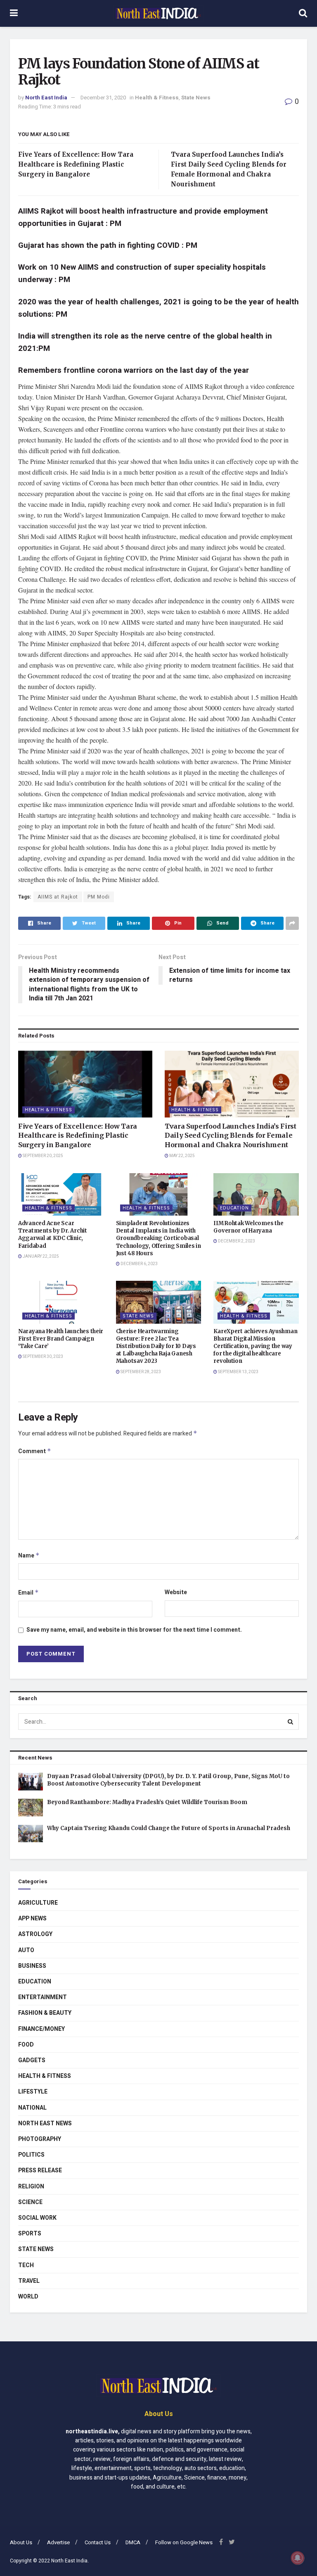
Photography (40, 2139)
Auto (26, 1950)
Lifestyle (33, 2092)
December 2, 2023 (236, 1241)
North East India (46, 98)
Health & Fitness (157, 98)
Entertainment (43, 1997)
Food (26, 2045)
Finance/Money (41, 2029)
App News (32, 1918)
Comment (35, 1451)
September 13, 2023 (238, 1372)
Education (234, 1208)
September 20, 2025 (43, 1156)
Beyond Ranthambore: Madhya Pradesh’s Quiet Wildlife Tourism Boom (147, 1802)
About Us (21, 2542)
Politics (31, 2155)
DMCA (133, 2542)
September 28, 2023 (140, 1372)
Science (30, 2202)
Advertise (58, 2542)
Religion (31, 2187)
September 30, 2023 (43, 1357)
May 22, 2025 (182, 1156)
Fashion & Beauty (45, 2013)
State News (196, 98)
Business (32, 1966)
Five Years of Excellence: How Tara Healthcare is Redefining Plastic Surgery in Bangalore (76, 164)
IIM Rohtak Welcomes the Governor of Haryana (248, 1227)
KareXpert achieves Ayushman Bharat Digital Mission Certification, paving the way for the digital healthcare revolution (255, 1346)
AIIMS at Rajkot (58, 897)
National (32, 2108)
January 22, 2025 (40, 1256)
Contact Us (98, 2542)
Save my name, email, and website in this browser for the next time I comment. (134, 1630)
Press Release (40, 2170)
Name (29, 1556)
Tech (26, 2265)
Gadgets (32, 2060)
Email (28, 1593)
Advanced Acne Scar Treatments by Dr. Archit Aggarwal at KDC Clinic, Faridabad (53, 1235)
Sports (30, 2234)
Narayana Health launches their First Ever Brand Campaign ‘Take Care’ (61, 1339)
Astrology (35, 1934)
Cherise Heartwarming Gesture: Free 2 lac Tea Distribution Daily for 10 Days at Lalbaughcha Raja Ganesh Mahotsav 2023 (156, 1346)
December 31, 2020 (103, 98)
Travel (29, 2281)
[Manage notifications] (298, 2558)
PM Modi (99, 897)
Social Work (37, 2218)
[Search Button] (291, 1722)
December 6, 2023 (139, 1264)
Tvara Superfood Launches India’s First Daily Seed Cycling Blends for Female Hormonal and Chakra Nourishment (231, 1135)
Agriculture (38, 1903)
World (28, 2297)
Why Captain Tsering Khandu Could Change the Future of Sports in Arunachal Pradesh (169, 1828)
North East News (45, 2123)
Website (176, 1592)
